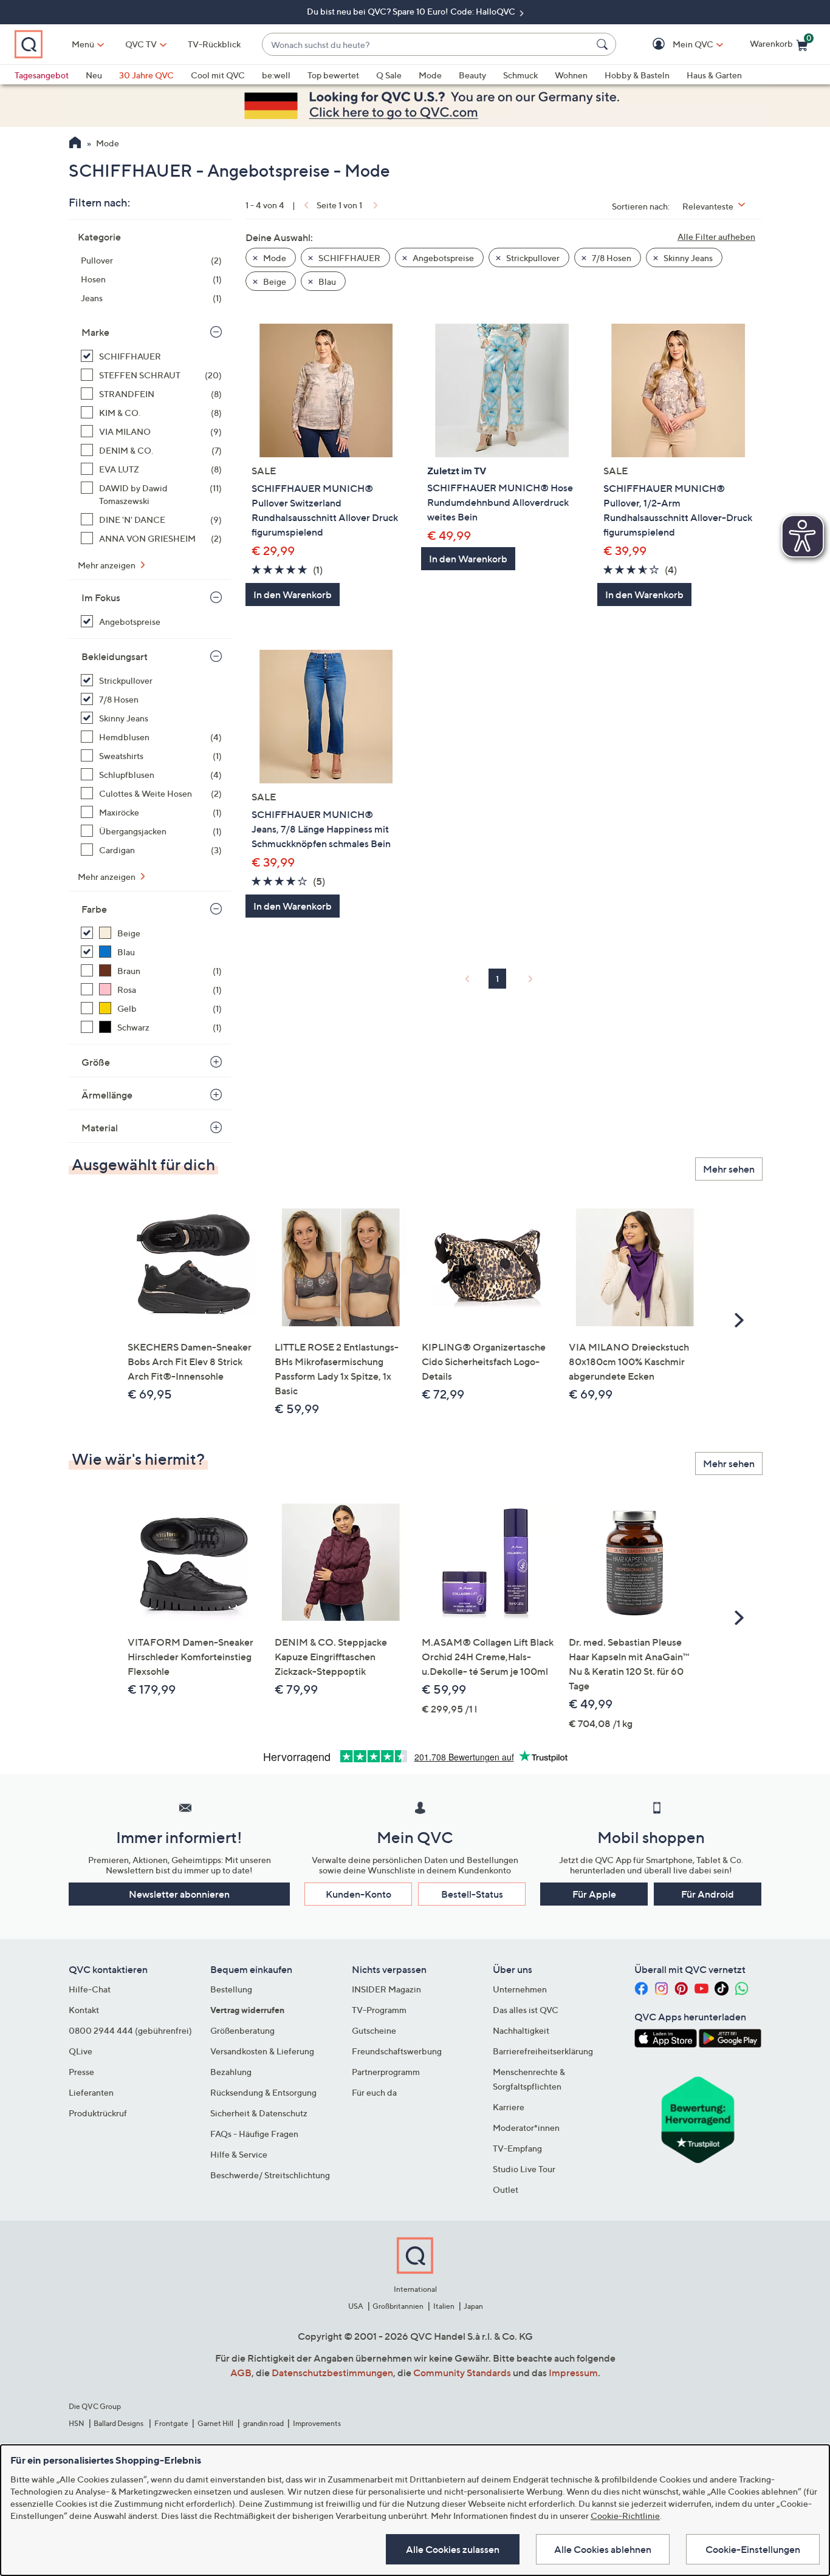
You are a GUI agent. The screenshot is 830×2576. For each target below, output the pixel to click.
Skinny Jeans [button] (687, 258)
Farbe (94, 909)
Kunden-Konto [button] (358, 1894)
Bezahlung (231, 2072)
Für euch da (374, 2092)
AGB (241, 2373)
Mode (430, 75)
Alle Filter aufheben (716, 237)
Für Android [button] (708, 1894)
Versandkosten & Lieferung (262, 2051)
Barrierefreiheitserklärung (543, 2051)
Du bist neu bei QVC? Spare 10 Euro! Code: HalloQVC (412, 11)
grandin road (263, 2423)
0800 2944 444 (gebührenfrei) (130, 2030)
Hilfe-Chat (90, 1989)
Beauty (472, 75)
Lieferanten (91, 2092)
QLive (81, 2051)
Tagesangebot (42, 75)
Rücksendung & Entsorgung (263, 2092)
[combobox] (427, 45)
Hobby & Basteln (637, 75)
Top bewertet (333, 75)
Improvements (317, 2423)
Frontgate (171, 2423)
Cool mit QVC (218, 75)
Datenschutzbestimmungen (332, 2373)
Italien (444, 2306)
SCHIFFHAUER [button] (348, 258)
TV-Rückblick (214, 44)
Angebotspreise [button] (442, 258)
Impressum (573, 2373)
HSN (77, 2423)
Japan (473, 2306)
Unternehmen (520, 1989)
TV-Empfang (517, 2148)
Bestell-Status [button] (472, 1894)
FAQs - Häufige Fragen (254, 2134)
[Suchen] (604, 44)
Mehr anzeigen (108, 565)
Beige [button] (274, 281)
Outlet (506, 2189)
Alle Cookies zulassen (453, 2549)
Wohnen (571, 75)
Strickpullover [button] (532, 258)
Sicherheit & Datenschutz (259, 2113)
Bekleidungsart (115, 656)
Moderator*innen (526, 2128)
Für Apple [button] (594, 1894)
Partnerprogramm (386, 2072)
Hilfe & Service (239, 2154)
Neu (94, 75)
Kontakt (84, 2010)
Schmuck (520, 75)
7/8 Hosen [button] (611, 258)
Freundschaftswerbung (397, 2051)
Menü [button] (83, 44)
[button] (675, 45)
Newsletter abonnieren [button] (179, 1894)
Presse (81, 2072)
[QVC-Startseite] (75, 144)
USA (356, 2306)
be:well (276, 75)
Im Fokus (101, 598)
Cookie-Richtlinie (625, 2516)
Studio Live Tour (524, 2169)
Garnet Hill (215, 2423)
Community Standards (462, 2373)
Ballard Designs (119, 2423)
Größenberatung (242, 2030)
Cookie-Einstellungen (753, 2549)
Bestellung (231, 1989)
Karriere (509, 2107)
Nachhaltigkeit (521, 2030)
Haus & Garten (714, 75)
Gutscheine (374, 2030)
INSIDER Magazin (386, 1989)
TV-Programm (379, 2010)
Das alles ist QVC (526, 2010)
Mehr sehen (729, 1169)
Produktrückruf (98, 2113)
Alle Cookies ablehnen (603, 2549)
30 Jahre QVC (146, 75)
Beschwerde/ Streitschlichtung (270, 2175)
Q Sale (389, 75)
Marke (95, 332)
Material (100, 1128)
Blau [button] (326, 281)
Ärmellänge (107, 1095)
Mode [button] (274, 258)
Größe (96, 1062)
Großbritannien (398, 2306)
